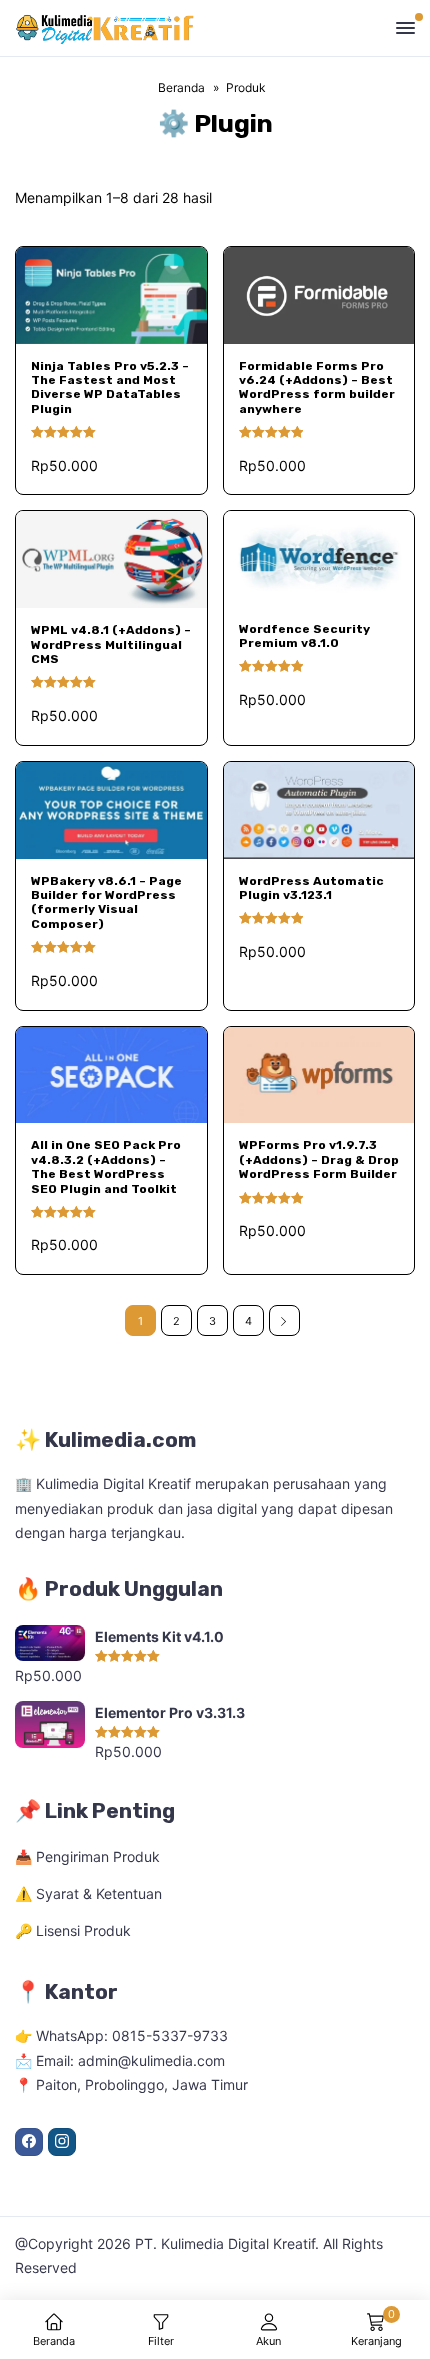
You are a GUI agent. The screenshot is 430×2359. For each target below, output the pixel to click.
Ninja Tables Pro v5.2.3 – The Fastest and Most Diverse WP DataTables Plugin (110, 387)
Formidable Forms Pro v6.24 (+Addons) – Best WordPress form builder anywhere (317, 387)
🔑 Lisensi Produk (73, 1930)
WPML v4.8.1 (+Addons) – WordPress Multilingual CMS (111, 644)
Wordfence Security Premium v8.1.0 (304, 636)
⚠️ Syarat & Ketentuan (88, 1893)
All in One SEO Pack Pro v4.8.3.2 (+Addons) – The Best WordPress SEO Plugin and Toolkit (106, 1166)
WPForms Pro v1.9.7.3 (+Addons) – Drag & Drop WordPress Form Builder (319, 1159)
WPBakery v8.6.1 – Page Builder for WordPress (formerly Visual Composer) (106, 902)
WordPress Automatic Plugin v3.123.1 (311, 888)
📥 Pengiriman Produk (87, 1856)
